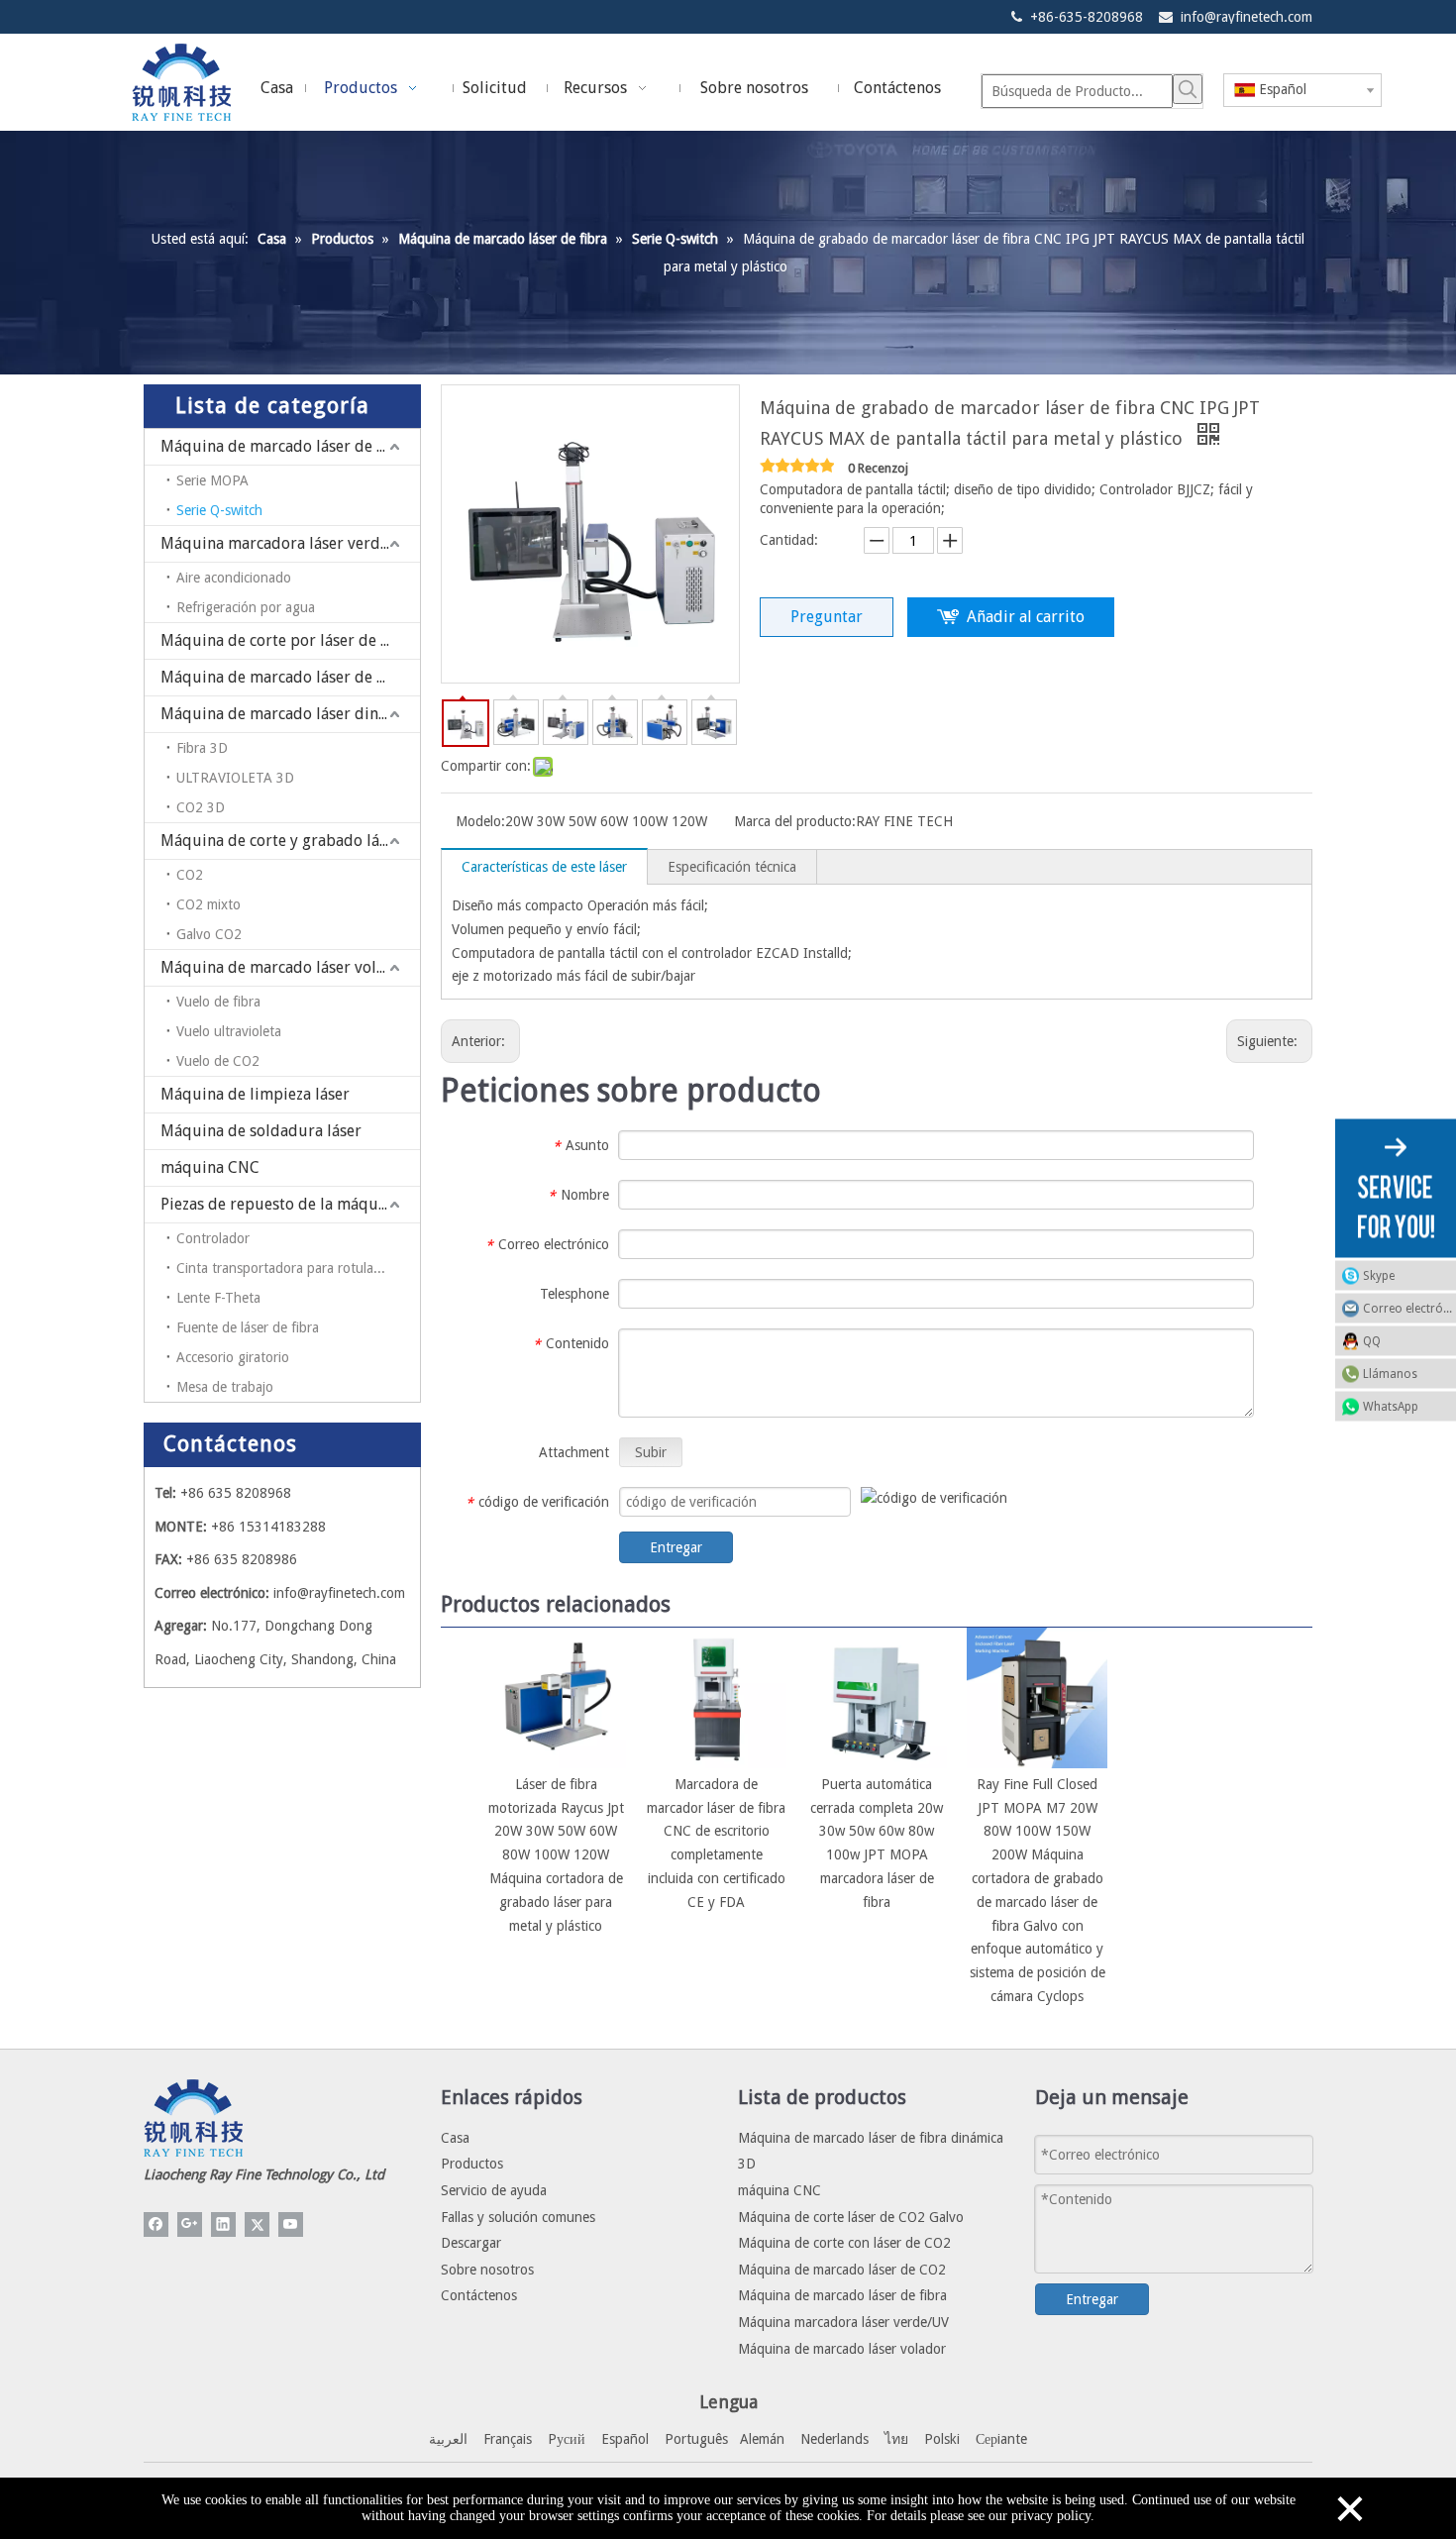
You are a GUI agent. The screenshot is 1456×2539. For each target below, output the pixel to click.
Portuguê (693, 2439)
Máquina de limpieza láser (255, 1094)
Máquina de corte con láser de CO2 (844, 2243)
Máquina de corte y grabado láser (281, 841)
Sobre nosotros (487, 2270)
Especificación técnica (732, 867)
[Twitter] (257, 2224)
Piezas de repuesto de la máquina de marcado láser (290, 1204)
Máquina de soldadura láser (261, 1131)
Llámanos (1390, 1373)
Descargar (471, 2243)
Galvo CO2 (209, 934)
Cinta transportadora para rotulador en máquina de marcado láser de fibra (298, 1268)
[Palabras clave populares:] (1188, 89)
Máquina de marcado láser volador (285, 967)
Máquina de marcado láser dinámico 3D (290, 714)
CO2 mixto (208, 904)
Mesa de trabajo (225, 1387)
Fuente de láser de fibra (248, 1327)
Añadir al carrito (1026, 617)
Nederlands (834, 2439)
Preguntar (827, 617)
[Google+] (190, 2224)
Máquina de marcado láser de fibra (286, 446)
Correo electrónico (1409, 1308)
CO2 (190, 875)
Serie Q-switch (219, 510)
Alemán (762, 2439)
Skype (1379, 1275)
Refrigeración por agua (246, 607)
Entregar (676, 1547)
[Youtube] (291, 2224)
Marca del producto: (795, 821)
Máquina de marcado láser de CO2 (283, 677)
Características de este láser (544, 867)
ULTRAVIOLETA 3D (235, 778)
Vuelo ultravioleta (229, 1031)
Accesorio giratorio (233, 1357)
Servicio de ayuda (494, 2190)
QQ (1372, 1340)
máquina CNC (210, 1167)
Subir (651, 1452)
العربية (448, 2439)
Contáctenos (479, 2295)
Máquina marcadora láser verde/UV (288, 543)
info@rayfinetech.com (1247, 17)
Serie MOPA (212, 480)
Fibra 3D (202, 748)
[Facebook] (156, 2224)
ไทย (896, 2439)
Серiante (1001, 2439)
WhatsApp (1391, 1406)
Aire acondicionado (234, 578)
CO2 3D (201, 807)
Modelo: (480, 821)
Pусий (567, 2439)
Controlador (213, 1238)
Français (508, 2439)
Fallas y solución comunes (518, 2217)
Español (625, 2439)
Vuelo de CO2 (218, 1061)
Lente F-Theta (218, 1298)
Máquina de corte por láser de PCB (285, 640)
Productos (472, 2164)
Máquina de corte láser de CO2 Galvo (851, 2217)
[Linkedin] (223, 2224)
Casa (455, 2138)
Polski (942, 2439)
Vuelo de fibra (218, 1002)
